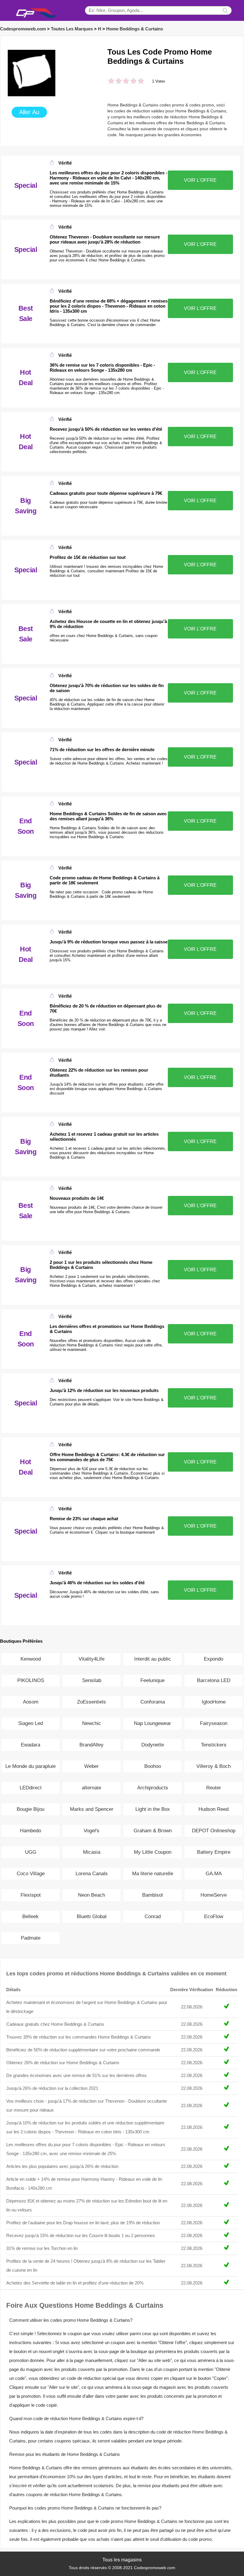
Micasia (92, 1852)
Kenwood (31, 1659)
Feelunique (152, 1680)
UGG (31, 1852)
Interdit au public (153, 1659)
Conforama (153, 1702)
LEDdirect (31, 1788)
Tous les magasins (122, 2560)
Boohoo (153, 1766)
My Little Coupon (153, 1852)
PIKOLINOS (31, 1680)
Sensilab (92, 1680)
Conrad (153, 1916)
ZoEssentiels (91, 1702)
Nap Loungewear (152, 1723)
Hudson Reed (213, 1809)
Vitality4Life (91, 1659)
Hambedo (30, 1831)
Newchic (92, 1723)
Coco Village (31, 1874)
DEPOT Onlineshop (214, 1831)
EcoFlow (214, 1916)
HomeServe (214, 1895)
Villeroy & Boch (213, 1766)
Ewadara (30, 1745)
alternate (91, 1788)
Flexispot (31, 1895)
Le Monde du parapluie (30, 1766)
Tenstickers (214, 1745)
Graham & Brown (153, 1831)
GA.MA (214, 1874)
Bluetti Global (92, 1916)
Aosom (31, 1702)
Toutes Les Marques (72, 29)
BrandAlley (91, 1745)
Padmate (31, 1938)
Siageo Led (30, 1723)
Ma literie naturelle (153, 1874)
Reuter (214, 1788)
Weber (91, 1766)
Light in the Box (153, 1809)
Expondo (213, 1659)
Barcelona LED (214, 1680)
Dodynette (153, 1745)
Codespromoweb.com (23, 29)
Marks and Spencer (92, 1809)
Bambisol (152, 1895)
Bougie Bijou (30, 1809)
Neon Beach (91, 1895)
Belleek (30, 1916)
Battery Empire (214, 1852)
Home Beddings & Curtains (135, 29)
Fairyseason (214, 1723)
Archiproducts (153, 1788)
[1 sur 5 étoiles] (111, 82)
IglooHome (214, 1702)
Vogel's (91, 1831)
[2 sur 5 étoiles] (115, 82)
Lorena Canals (92, 1874)
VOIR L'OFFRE (200, 180)
